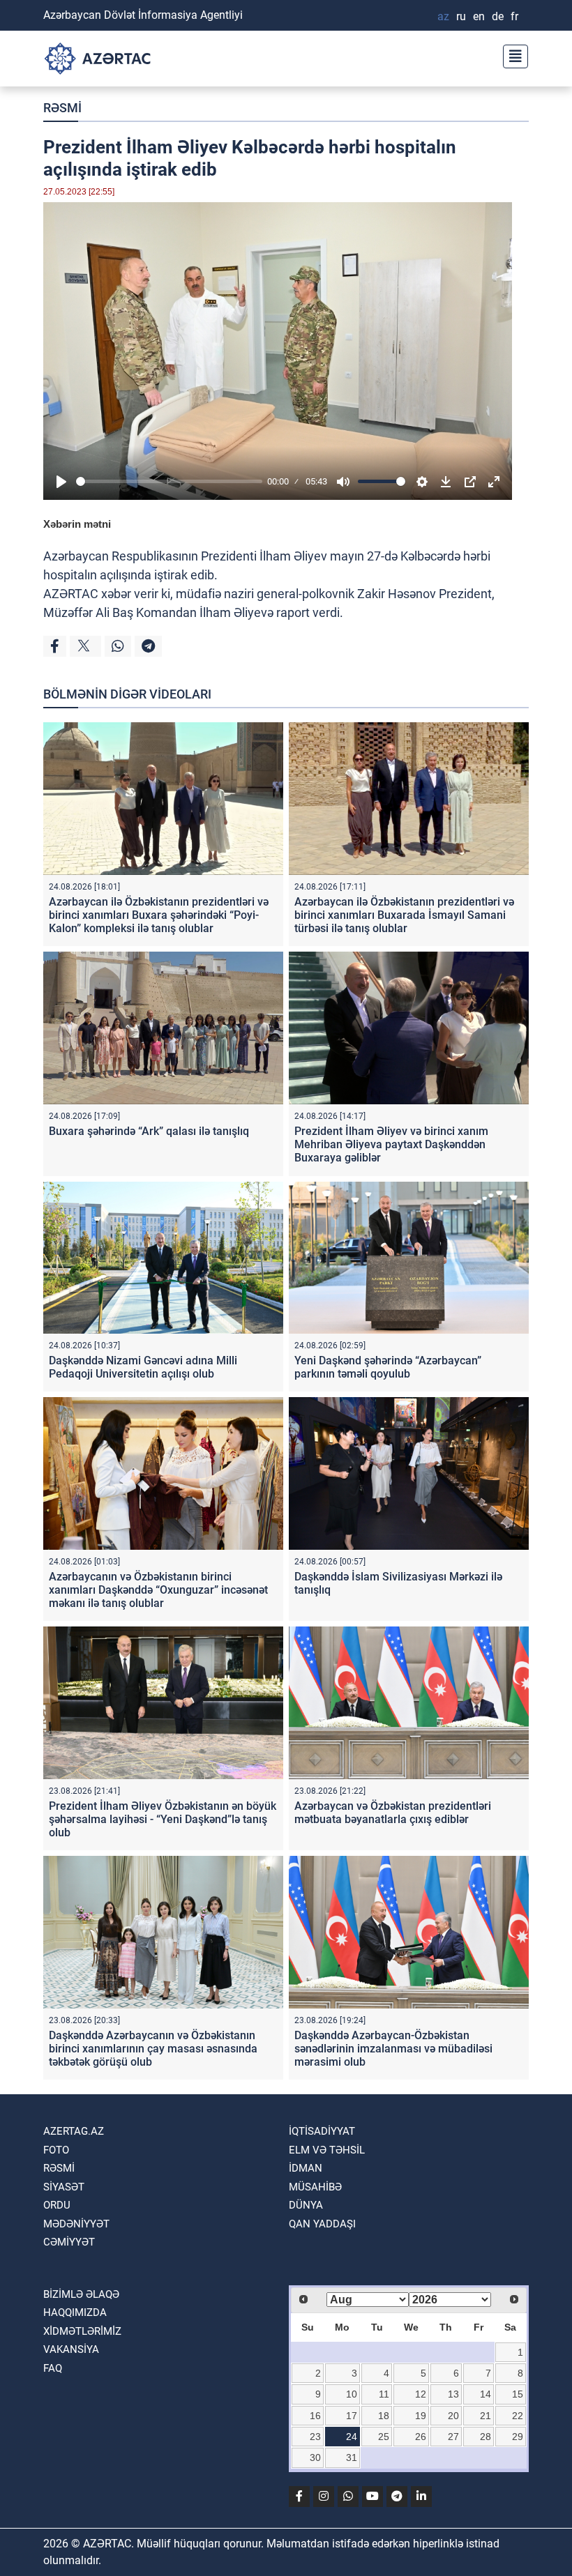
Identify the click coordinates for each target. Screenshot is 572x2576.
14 (486, 2394)
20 (453, 2416)
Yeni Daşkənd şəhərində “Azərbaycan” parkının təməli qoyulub (388, 1367)
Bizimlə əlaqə (81, 2294)
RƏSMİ (62, 108)
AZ (443, 16)
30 (315, 2457)
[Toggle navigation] (511, 55)
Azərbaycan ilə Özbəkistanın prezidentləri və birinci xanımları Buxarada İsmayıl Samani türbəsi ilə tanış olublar (404, 915)
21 (486, 2416)
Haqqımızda (75, 2312)
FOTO (56, 2150)
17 (352, 2416)
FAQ (53, 2368)
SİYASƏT (64, 2187)
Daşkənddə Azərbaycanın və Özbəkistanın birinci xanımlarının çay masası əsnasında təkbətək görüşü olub (153, 2049)
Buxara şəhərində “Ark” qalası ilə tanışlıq (149, 1131)
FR (514, 16)
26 (421, 2437)
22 (518, 2416)
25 (384, 2437)
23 (315, 2437)
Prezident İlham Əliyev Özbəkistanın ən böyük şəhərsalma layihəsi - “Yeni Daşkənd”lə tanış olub (163, 1819)
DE (498, 16)
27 (453, 2437)
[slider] (169, 481)
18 (384, 2416)
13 (453, 2394)
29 (518, 2437)
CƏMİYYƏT (69, 2242)
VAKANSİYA (71, 2349)
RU (461, 16)
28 (486, 2437)
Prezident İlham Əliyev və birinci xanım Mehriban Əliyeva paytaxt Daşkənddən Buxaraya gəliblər (391, 1144)
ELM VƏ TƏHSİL (327, 2150)
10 (352, 2394)
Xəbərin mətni (77, 524)
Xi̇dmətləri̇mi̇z (82, 2331)
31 (352, 2457)
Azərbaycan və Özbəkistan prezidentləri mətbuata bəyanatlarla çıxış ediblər (393, 1813)
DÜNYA (306, 2205)
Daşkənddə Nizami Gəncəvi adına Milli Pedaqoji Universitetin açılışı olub (143, 1367)
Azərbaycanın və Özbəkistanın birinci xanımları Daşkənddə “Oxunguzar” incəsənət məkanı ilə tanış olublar (158, 1590)
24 (352, 2437)
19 (421, 2416)
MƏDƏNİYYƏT (76, 2224)
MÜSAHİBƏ (315, 2187)
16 (315, 2416)
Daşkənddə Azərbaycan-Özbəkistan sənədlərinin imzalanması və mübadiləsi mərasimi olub (393, 2049)
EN (479, 16)
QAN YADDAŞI (322, 2224)
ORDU (57, 2205)
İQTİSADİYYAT (322, 2131)
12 (421, 2394)
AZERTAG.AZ (74, 2131)
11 (384, 2394)
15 (518, 2394)
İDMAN (306, 2168)
